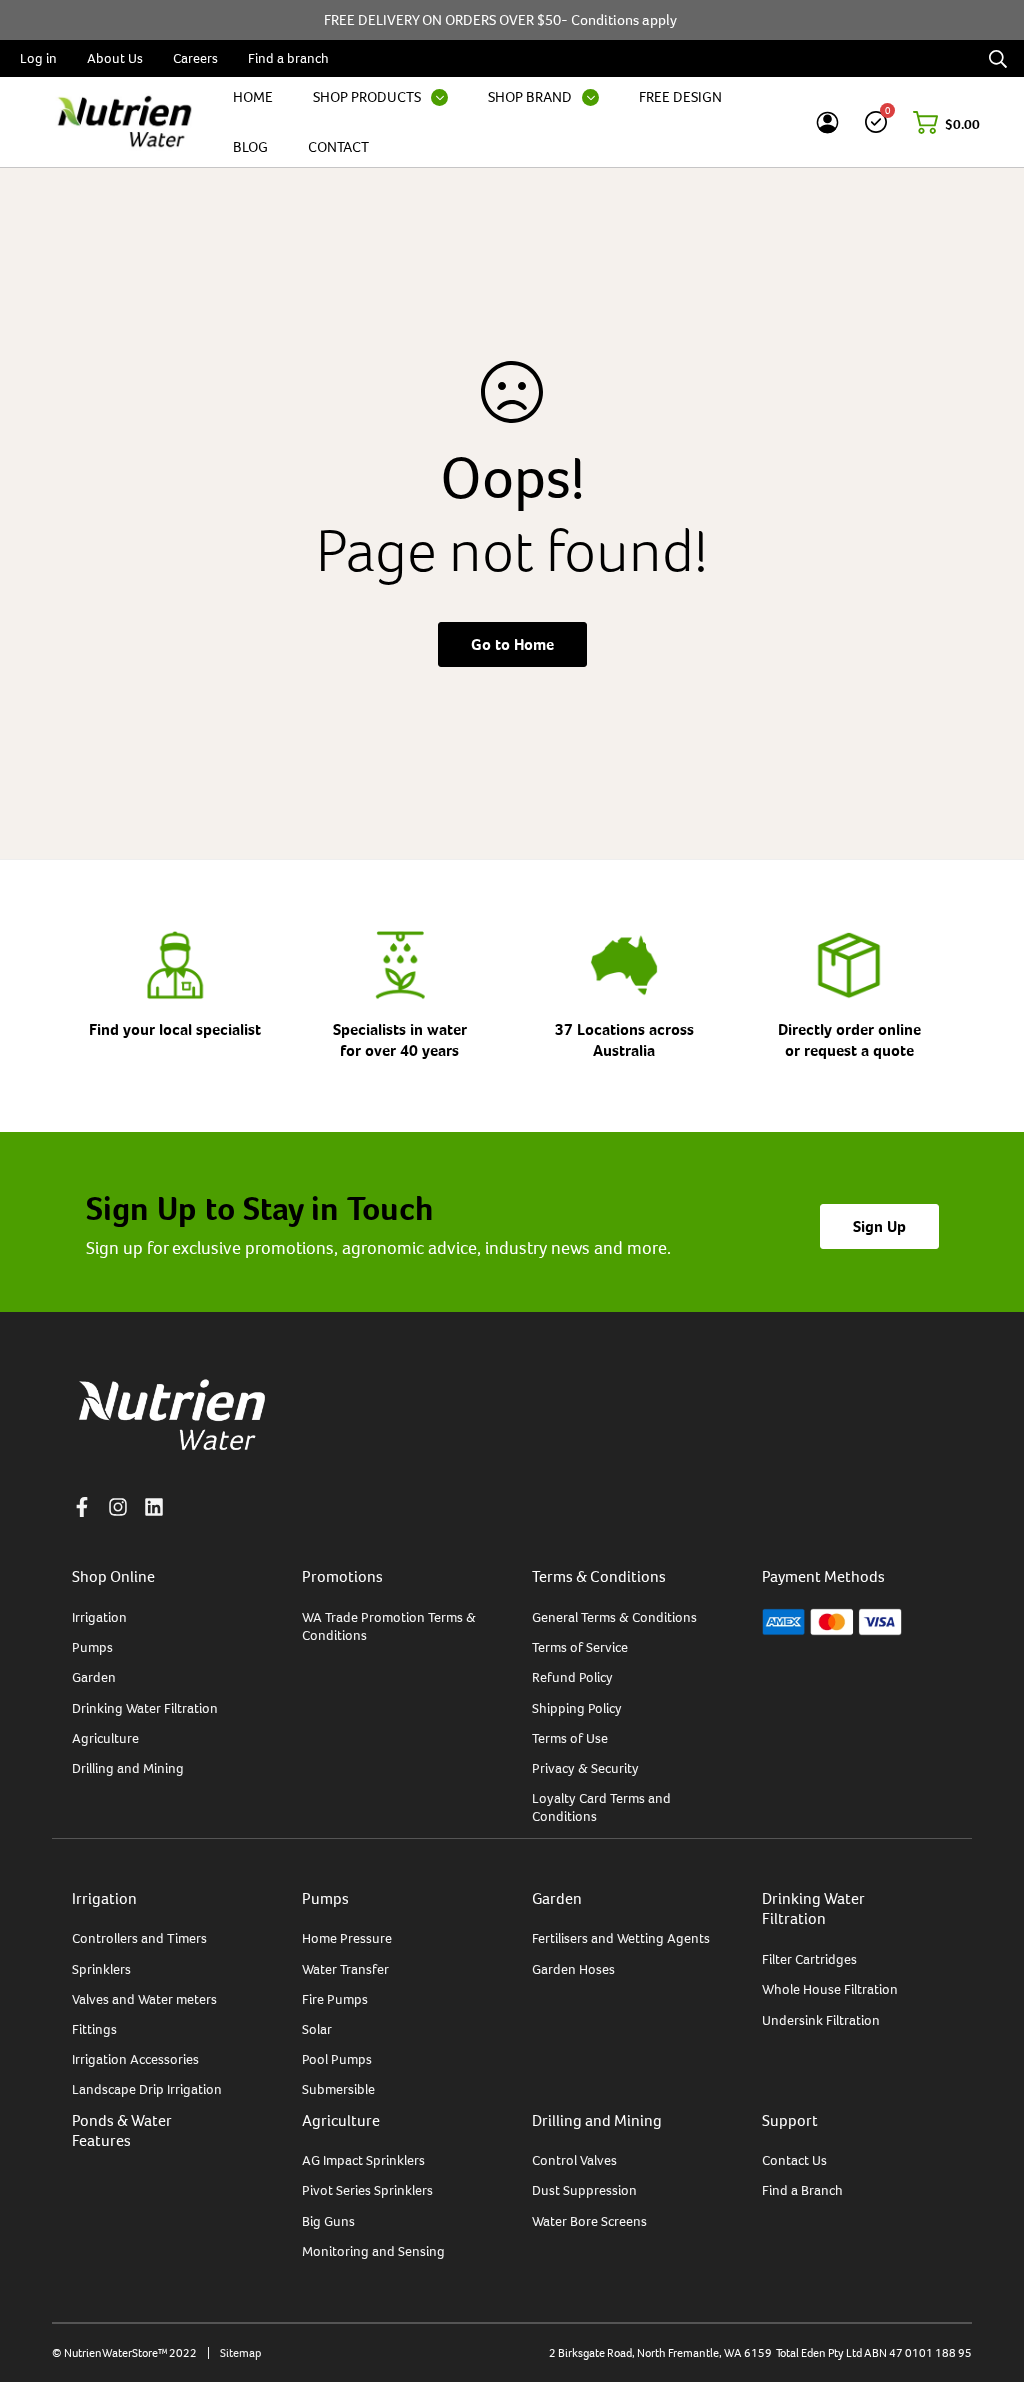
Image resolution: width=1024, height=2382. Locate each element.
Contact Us (794, 2160)
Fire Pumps (335, 1999)
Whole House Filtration (830, 1989)
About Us (115, 58)
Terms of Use (570, 1738)
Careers (195, 58)
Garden (94, 1677)
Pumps (92, 1647)
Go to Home (512, 644)
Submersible (338, 2089)
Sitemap (240, 2353)
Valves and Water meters (144, 1999)
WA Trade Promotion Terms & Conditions (389, 1626)
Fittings (94, 2029)
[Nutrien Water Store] (124, 122)
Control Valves (574, 2160)
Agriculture (105, 1738)
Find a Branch (802, 2190)
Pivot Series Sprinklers (367, 2190)
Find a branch (288, 58)
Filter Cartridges (809, 1959)
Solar (317, 2029)
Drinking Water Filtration (145, 1708)
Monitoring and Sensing (373, 2251)
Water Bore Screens (589, 2221)
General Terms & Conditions (614, 1617)
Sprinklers (101, 1969)
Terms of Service (580, 1647)
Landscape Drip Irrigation (147, 2089)
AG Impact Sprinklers (363, 2160)
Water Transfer (345, 1969)
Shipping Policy (577, 1708)
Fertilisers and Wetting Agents (621, 1938)
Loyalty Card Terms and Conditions (601, 1807)
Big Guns (328, 2221)
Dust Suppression (584, 2190)
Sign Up (879, 1226)
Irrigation (99, 1617)
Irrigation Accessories (135, 2059)
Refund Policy (572, 1677)
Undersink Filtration (821, 2020)
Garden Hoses (573, 1969)
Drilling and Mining (128, 1768)
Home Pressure (347, 1938)
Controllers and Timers (139, 1938)
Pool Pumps (337, 2059)
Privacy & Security (585, 1768)
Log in (38, 58)
